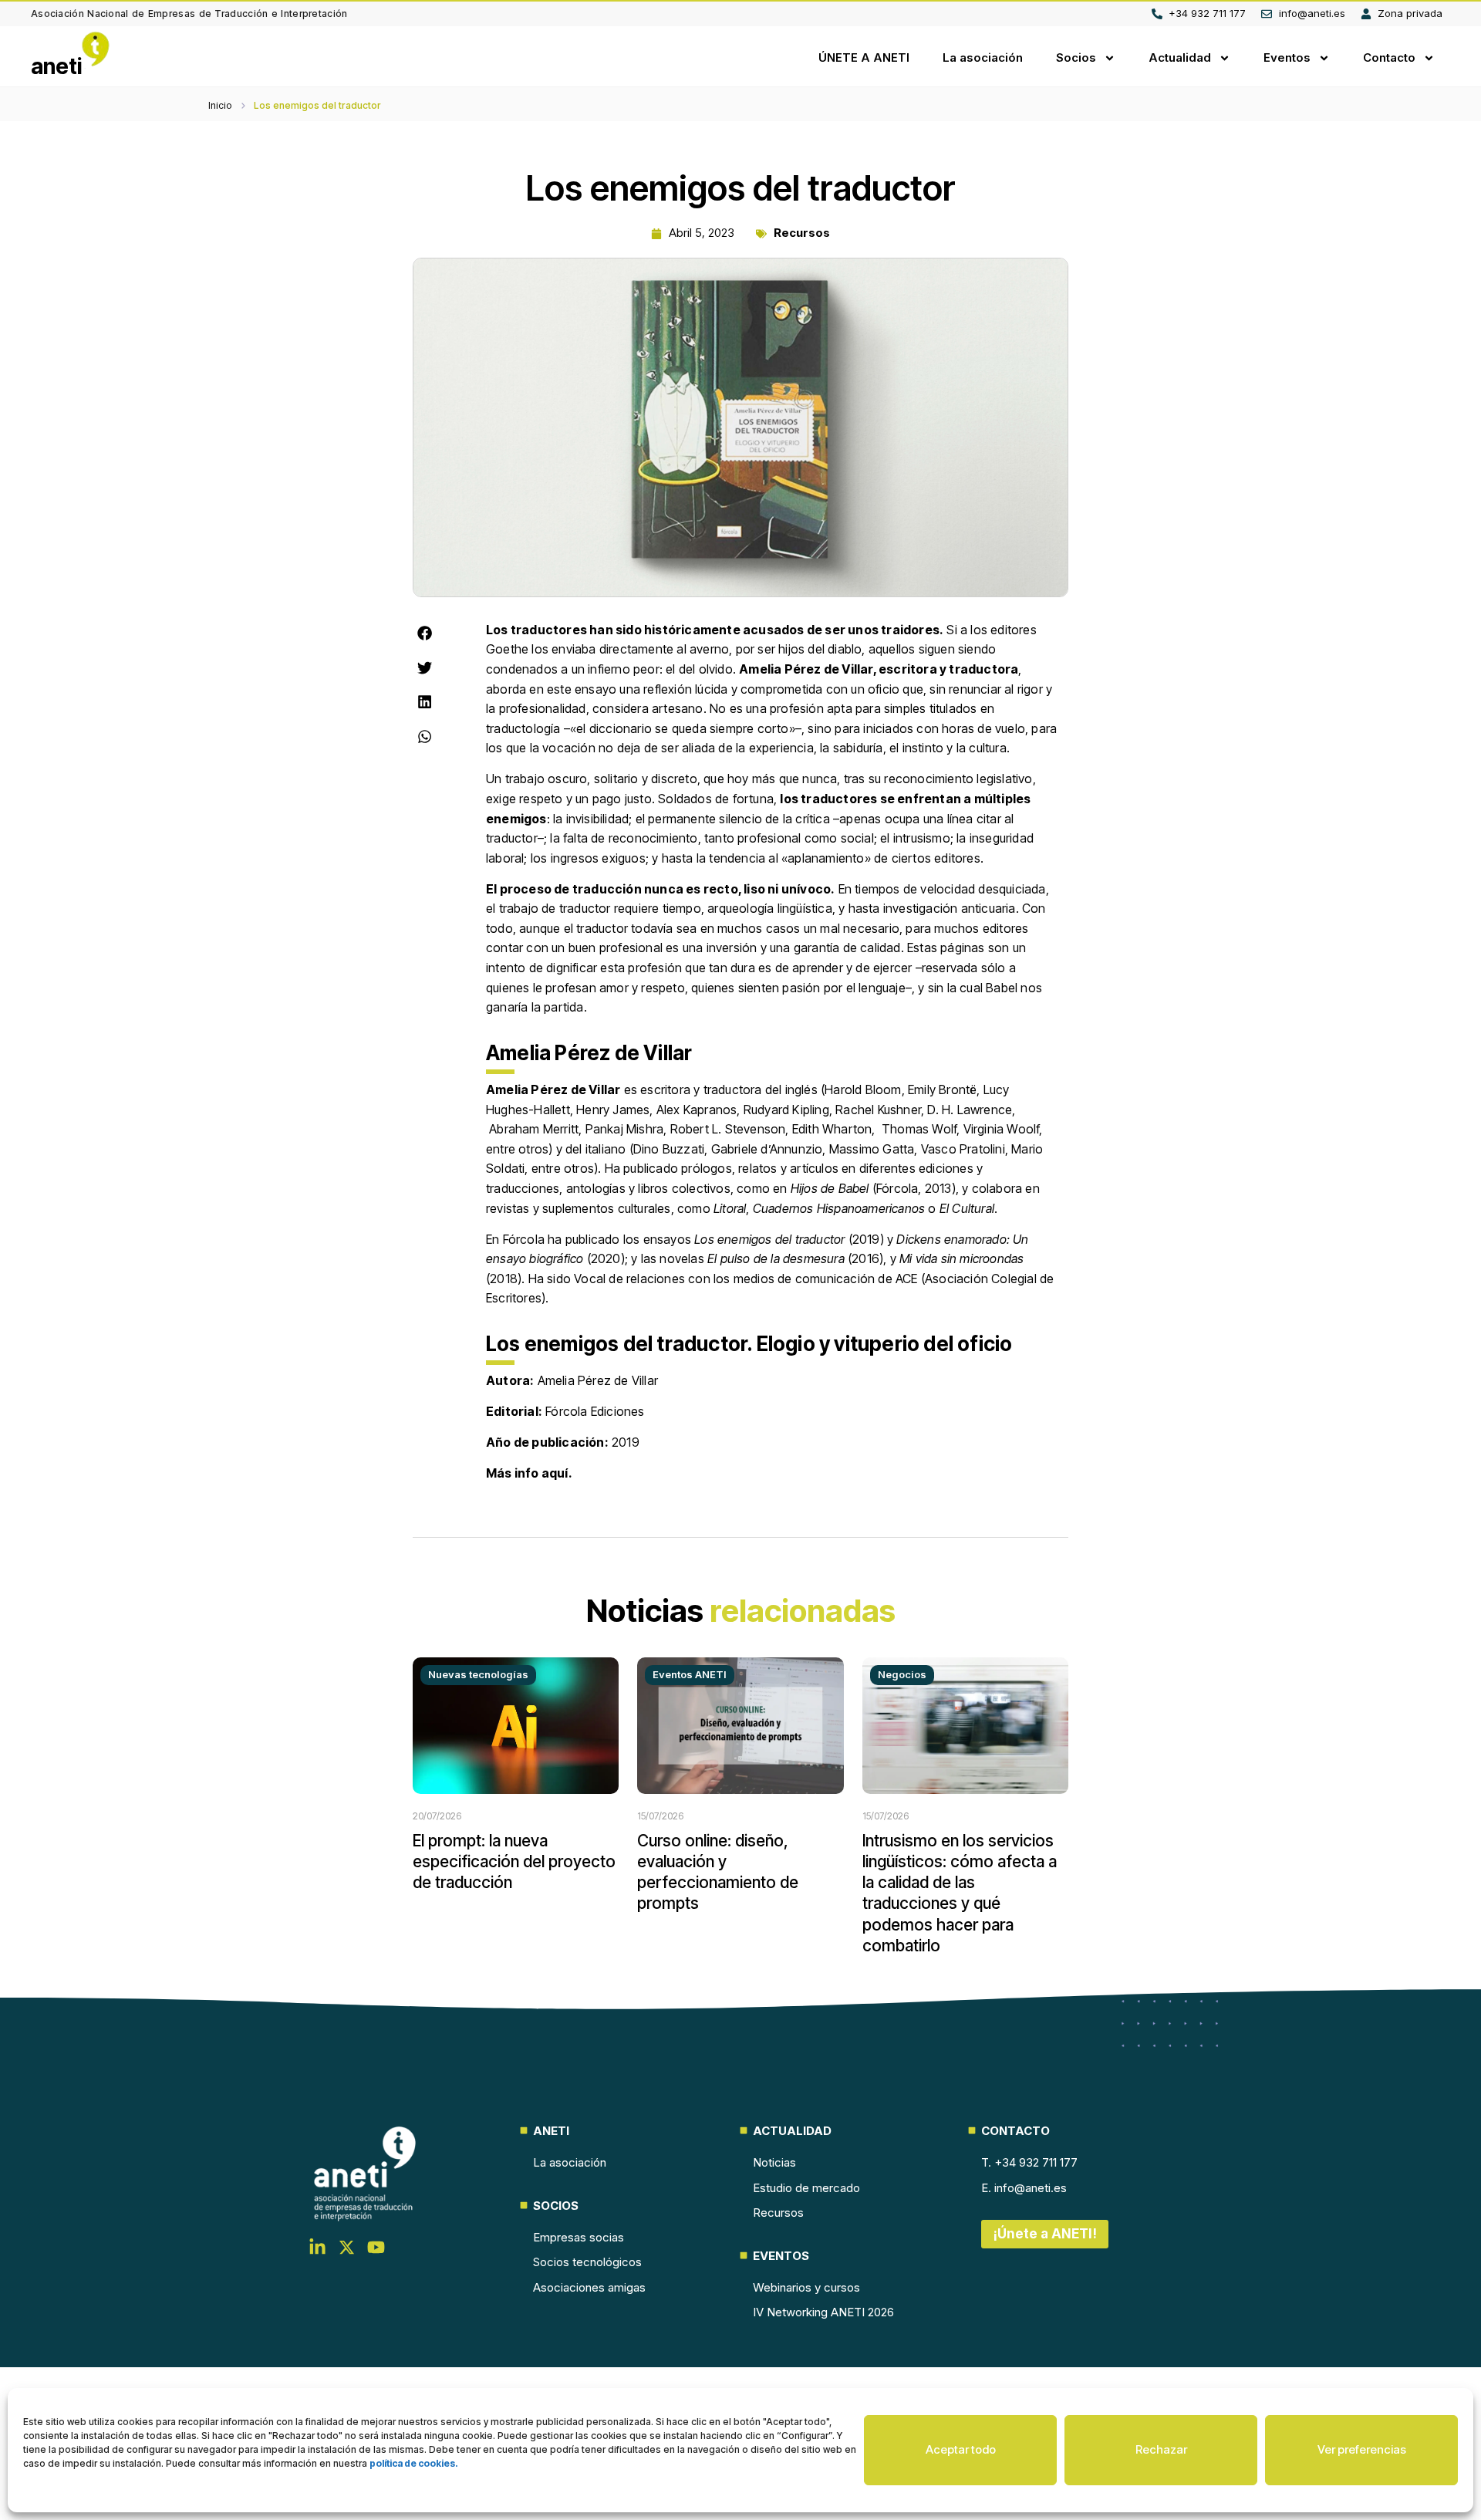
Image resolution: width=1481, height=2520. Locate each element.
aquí (555, 1473)
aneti (57, 66)
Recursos (802, 233)
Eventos (1287, 57)
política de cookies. (414, 2463)
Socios (1076, 57)
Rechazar (1161, 2449)
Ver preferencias (1362, 2449)
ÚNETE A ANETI (864, 57)
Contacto (1389, 57)
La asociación (983, 57)
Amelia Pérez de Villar (553, 1089)
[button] (425, 633)
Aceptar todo (961, 2449)
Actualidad (1180, 57)
